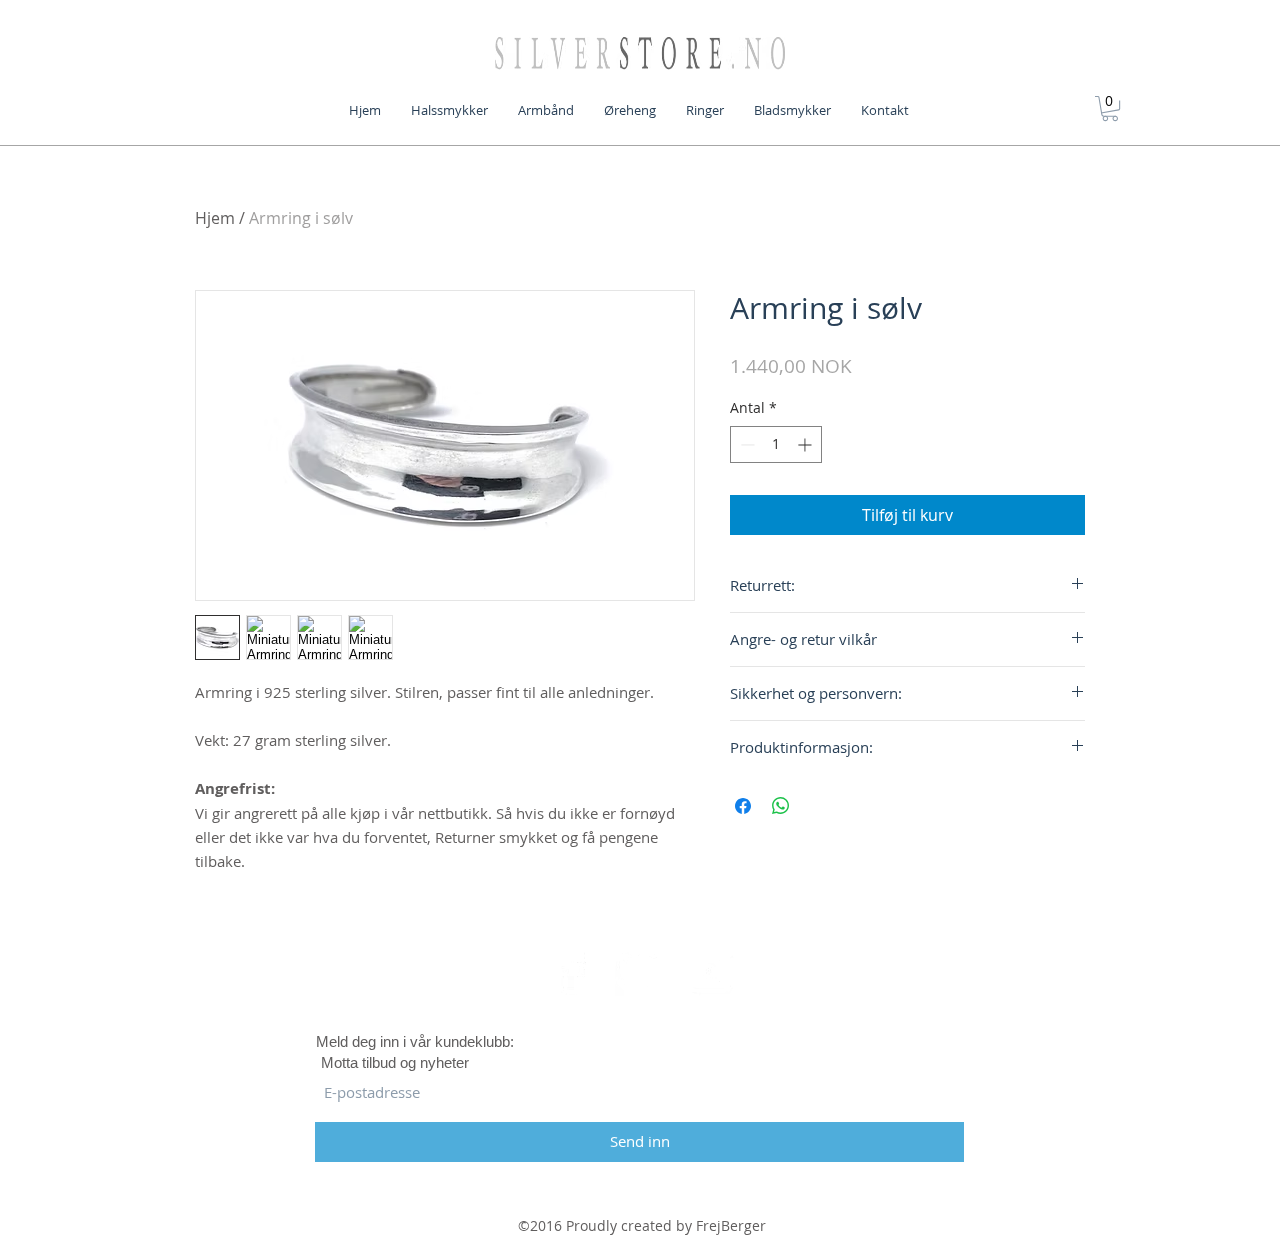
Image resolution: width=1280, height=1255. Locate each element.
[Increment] (806, 444)
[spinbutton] (776, 444)
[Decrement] (745, 444)
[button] (1110, 108)
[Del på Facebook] (743, 806)
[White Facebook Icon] (571, 971)
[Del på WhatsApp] (781, 806)
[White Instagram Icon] (709, 971)
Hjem (215, 218)
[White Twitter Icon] (640, 971)
